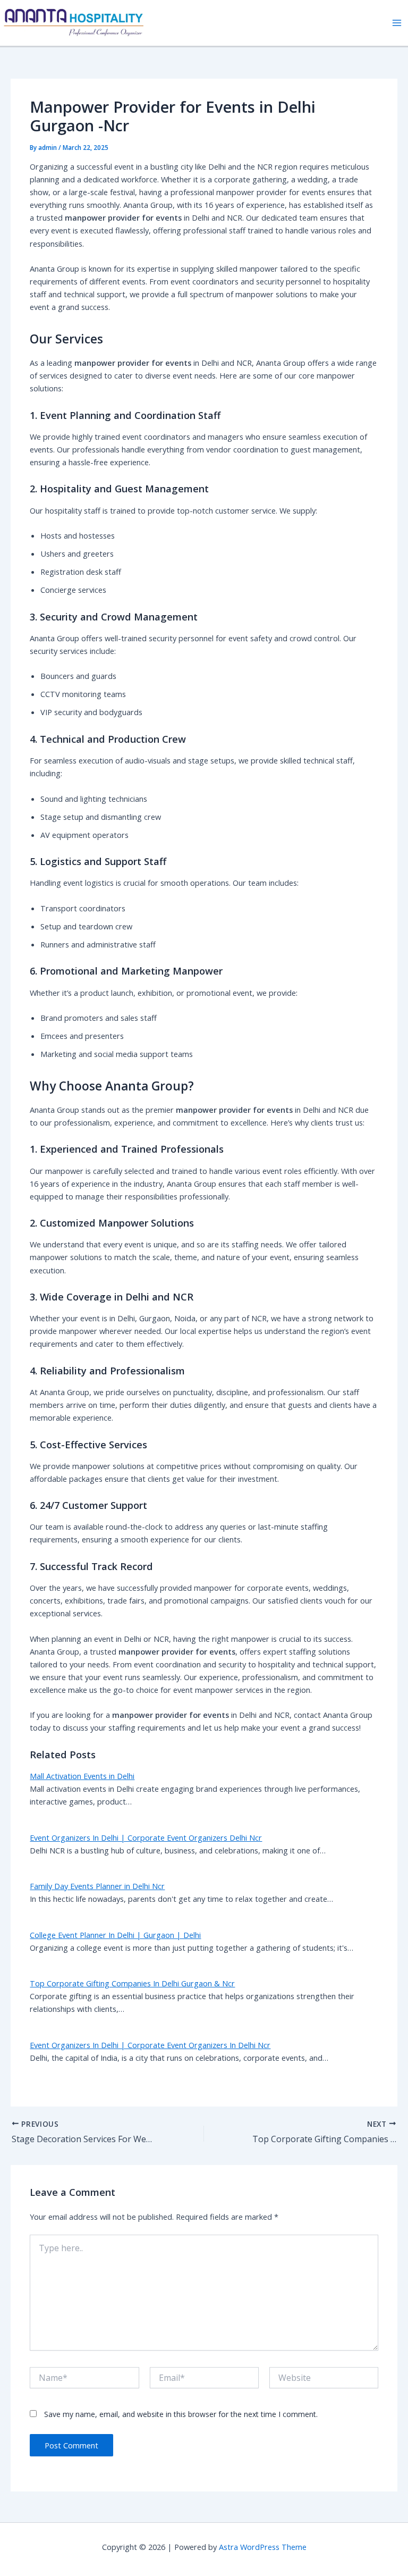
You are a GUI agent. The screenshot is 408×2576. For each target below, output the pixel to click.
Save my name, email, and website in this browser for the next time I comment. (181, 2414)
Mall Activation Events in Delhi (82, 1776)
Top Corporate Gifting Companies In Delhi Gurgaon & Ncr (132, 1983)
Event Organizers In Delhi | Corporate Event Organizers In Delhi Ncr (150, 2045)
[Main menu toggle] (397, 23)
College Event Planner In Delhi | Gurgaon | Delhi (115, 1935)
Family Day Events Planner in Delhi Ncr (97, 1886)
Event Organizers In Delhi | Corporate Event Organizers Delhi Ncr (146, 1837)
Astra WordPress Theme (263, 2547)
